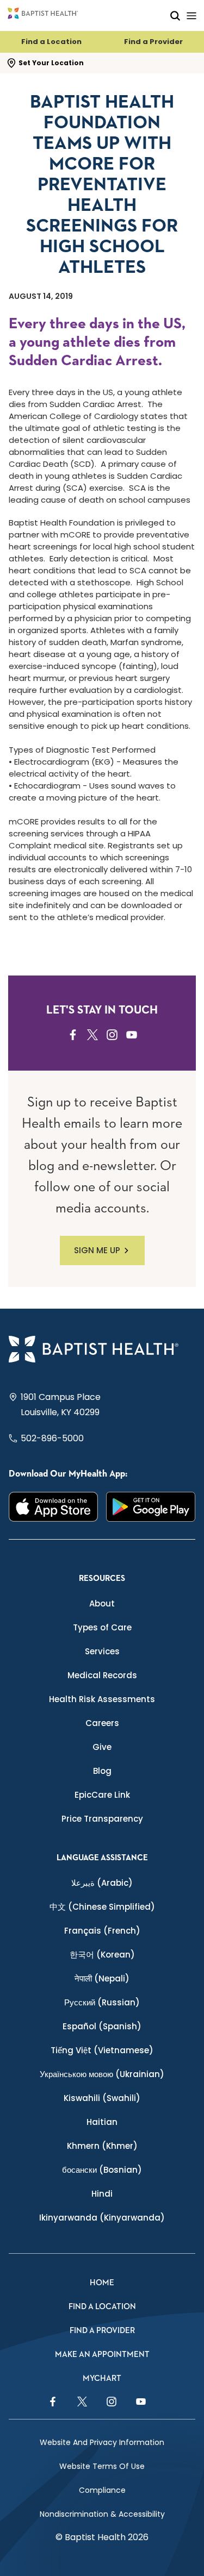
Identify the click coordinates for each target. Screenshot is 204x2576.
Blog (102, 1771)
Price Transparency (102, 1819)
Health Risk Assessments (102, 1699)
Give (102, 1747)
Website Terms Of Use (102, 2466)
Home (102, 2283)
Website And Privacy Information (102, 2442)
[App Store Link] (54, 1507)
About (102, 1603)
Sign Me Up (97, 1250)
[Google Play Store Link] (151, 1507)
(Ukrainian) (102, 2074)
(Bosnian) (102, 2170)
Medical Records (102, 1675)
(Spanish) (102, 2026)
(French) (102, 1931)
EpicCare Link (102, 1795)
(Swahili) (102, 2098)
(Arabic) (102, 1883)
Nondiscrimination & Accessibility (102, 2514)
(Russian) (102, 2002)
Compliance (102, 2490)
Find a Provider (153, 42)
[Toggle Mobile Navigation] (191, 15)
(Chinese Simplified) (102, 1907)
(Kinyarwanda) (102, 2218)
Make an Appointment (102, 2355)
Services (102, 1651)
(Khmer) (102, 2146)
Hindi (102, 2194)
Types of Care (102, 1627)
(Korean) (102, 1955)
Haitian (102, 2122)
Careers (102, 1723)
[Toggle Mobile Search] (175, 15)
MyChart (102, 2378)
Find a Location (51, 42)
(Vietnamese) (102, 2050)
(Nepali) (102, 1978)
